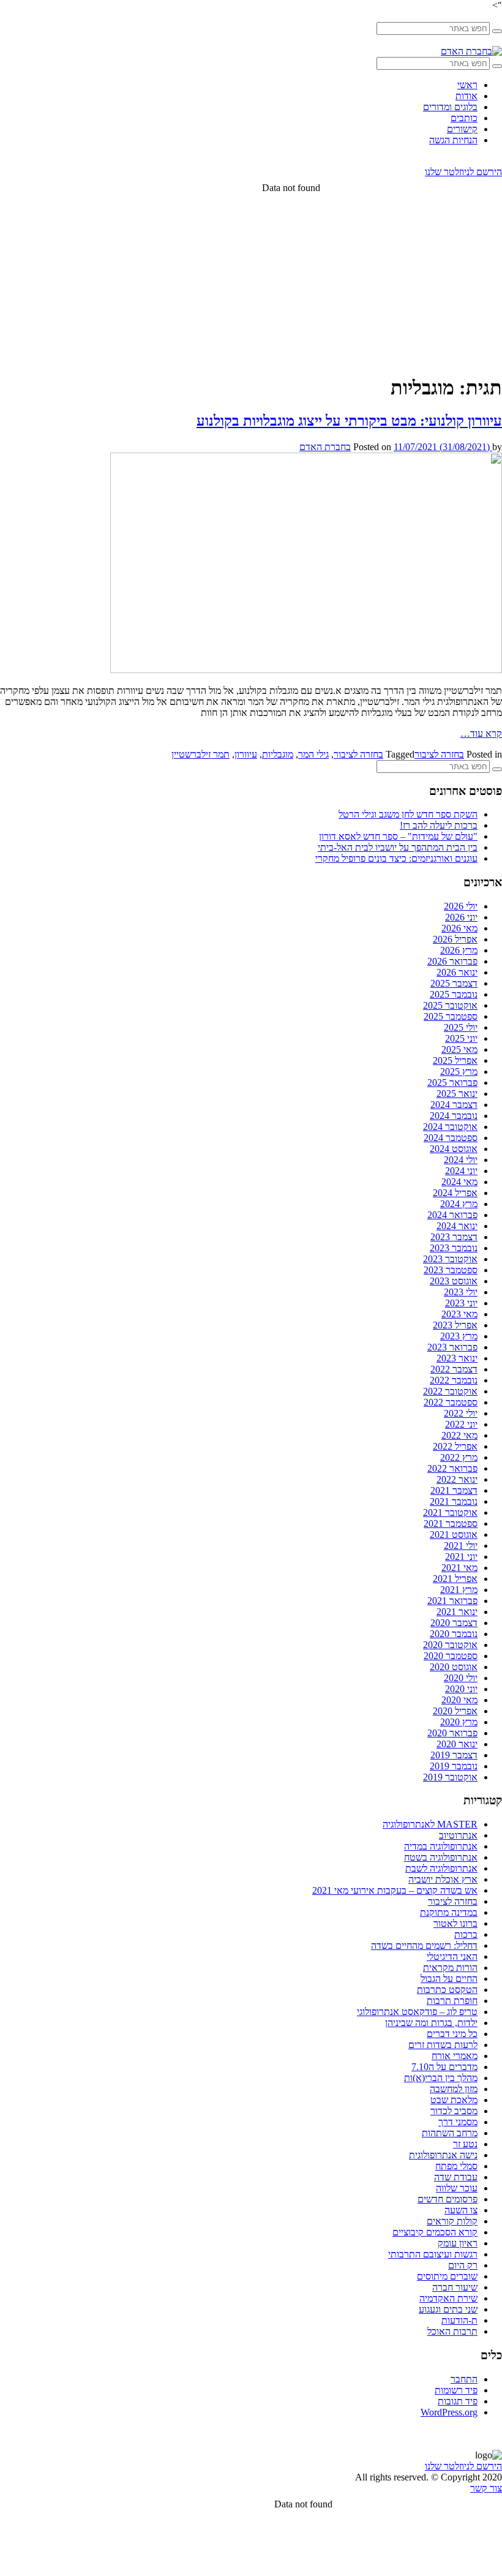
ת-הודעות (459, 2320)
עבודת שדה (456, 2177)
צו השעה (461, 2210)
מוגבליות (278, 754)
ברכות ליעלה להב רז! (439, 825)
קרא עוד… (481, 733)
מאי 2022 (459, 1435)
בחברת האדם (325, 447)
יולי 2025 (461, 1027)
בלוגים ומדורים (450, 107)
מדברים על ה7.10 (444, 2067)
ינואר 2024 (457, 1226)
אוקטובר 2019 (450, 1777)
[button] (497, 31)
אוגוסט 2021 (454, 1535)
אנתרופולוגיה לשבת (441, 1868)
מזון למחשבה (454, 2089)
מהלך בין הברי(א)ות (441, 2078)
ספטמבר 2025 (451, 1016)
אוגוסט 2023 (454, 1281)
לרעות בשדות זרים (443, 2045)
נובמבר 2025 (454, 994)
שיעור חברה (455, 2287)
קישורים (462, 129)
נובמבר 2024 (454, 1116)
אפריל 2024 (455, 1193)
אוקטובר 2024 (450, 1127)
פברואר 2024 (452, 1215)
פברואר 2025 (452, 1083)
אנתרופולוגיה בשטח (441, 1857)
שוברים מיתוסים (447, 2276)
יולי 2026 (461, 906)
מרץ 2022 (459, 1457)
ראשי (467, 85)
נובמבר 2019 (454, 1766)
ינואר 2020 (457, 1744)
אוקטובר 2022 (450, 1391)
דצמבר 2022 (454, 1369)
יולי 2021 (461, 1546)
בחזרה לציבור (439, 754)
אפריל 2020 (455, 1711)
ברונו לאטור (455, 1923)
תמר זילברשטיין (200, 754)
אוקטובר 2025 (450, 1005)
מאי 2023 (459, 1314)
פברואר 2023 (452, 1347)
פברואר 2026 (452, 961)
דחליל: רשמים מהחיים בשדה (424, 1945)
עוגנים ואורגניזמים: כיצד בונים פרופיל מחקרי (396, 858)
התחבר (464, 2379)
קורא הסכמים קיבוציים (435, 2232)
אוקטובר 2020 (450, 1645)
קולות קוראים (452, 2221)
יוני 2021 (461, 1557)
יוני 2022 (461, 1424)
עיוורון (246, 754)
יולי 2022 (461, 1413)
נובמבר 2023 (454, 1248)
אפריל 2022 (455, 1446)
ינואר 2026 (457, 972)
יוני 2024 (461, 1171)
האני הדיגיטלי (452, 1956)
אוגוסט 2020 (454, 1667)
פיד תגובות (458, 2401)
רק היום (463, 2265)
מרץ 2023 (459, 1336)
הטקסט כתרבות (447, 1990)
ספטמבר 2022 (451, 1402)
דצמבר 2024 (454, 1105)
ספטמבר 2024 (451, 1138)
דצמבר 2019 (454, 1755)
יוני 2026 (461, 917)
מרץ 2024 (459, 1204)
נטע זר (465, 2144)
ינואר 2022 (457, 1479)
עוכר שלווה (457, 2188)
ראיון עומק (458, 2243)
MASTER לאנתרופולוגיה (430, 1824)
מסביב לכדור (454, 2111)
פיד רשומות (456, 2390)
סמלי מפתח (456, 2166)
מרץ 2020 (459, 1722)
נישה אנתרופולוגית (443, 2155)
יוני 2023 (461, 1303)
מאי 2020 (459, 1700)
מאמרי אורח (455, 2056)
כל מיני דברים (452, 2034)
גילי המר (313, 754)
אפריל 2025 (455, 1060)
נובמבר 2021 (454, 1501)
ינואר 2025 (457, 1094)
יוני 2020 (461, 1689)
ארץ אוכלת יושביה (443, 1879)
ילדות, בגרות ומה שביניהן (431, 2023)
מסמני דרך (458, 2122)
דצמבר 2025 (454, 983)
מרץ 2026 (459, 950)
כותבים (464, 118)
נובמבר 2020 (454, 1634)
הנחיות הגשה (453, 140)
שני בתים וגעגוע (448, 2309)
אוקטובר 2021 (450, 1512)
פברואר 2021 (452, 1601)
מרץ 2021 (459, 1590)
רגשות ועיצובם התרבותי (433, 2254)
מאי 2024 (459, 1182)
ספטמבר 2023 (451, 1270)
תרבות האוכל (452, 2331)
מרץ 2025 (459, 1071)
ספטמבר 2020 (451, 1656)
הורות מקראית (450, 1968)
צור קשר (486, 2488)
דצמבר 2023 (454, 1237)
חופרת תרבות (452, 2001)
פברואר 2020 (452, 1733)
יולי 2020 (461, 1678)
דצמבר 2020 (454, 1623)
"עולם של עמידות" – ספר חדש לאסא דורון (398, 836)
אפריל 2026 (455, 939)
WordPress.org (449, 2412)
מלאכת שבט (454, 2100)
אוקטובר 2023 (450, 1259)
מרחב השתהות (450, 2133)
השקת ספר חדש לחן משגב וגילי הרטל (408, 814)
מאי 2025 (459, 1049)
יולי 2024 (461, 1160)
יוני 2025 (461, 1038)
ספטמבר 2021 (451, 1523)
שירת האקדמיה (448, 2298)
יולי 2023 (461, 1292)
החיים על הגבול (449, 1979)
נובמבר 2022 (454, 1380)
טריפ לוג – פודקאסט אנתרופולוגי (417, 2012)
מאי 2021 (459, 1568)
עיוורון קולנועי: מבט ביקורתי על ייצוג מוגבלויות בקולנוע (349, 421)
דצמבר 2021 (454, 1490)
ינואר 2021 (457, 1612)
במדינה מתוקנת (449, 1912)
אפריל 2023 (455, 1325)
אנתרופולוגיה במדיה (441, 1846)
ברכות (466, 1934)
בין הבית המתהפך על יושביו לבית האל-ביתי (398, 847)
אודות (466, 96)
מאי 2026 (459, 928)
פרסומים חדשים (448, 2199)
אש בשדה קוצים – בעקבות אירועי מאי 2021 (395, 1890)
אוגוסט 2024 (454, 1149)
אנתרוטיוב (458, 1835)
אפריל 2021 (455, 1579)
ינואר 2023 (457, 1358)
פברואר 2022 (452, 1468)
